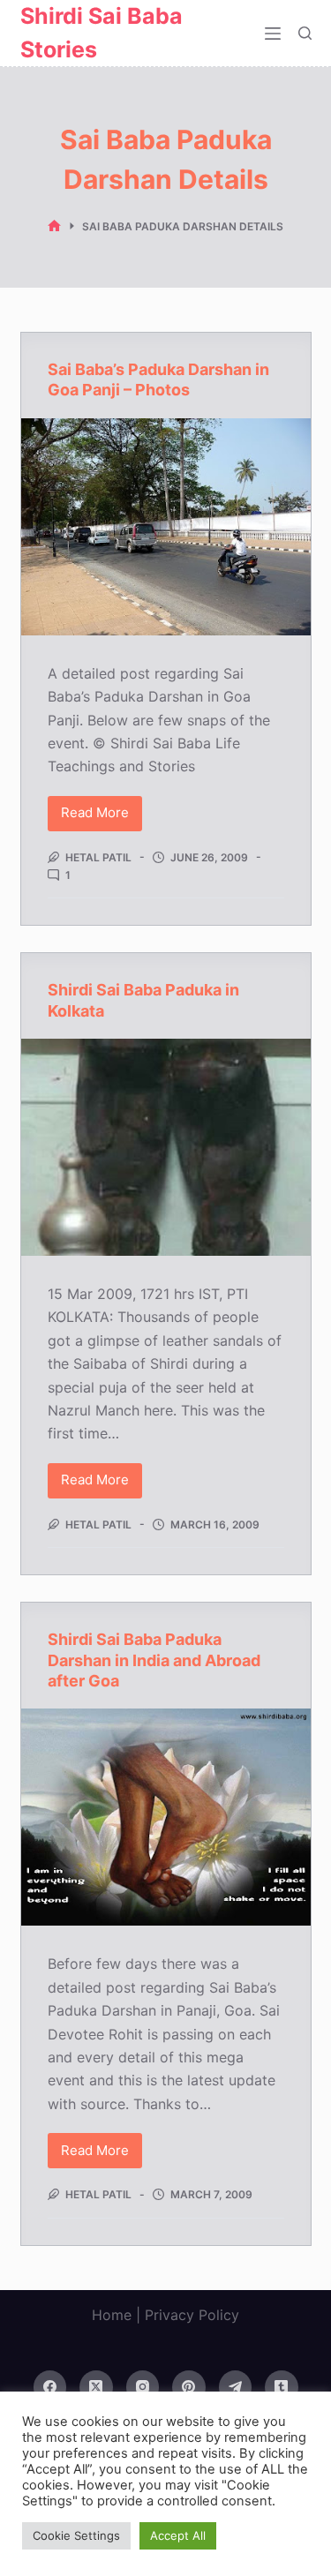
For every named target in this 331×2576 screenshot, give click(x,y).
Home (112, 2315)
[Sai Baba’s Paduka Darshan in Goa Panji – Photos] (166, 527)
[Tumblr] (282, 2387)
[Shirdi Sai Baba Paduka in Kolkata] (166, 1147)
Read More (102, 817)
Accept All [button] (178, 2535)
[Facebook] (50, 2387)
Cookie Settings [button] (76, 2535)
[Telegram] (236, 2387)
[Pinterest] (189, 2387)
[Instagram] (143, 2387)
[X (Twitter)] (96, 2387)
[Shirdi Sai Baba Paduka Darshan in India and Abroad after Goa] (166, 1817)
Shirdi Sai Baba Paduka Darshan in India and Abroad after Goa (154, 1660)
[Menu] (273, 34)
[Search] (305, 33)
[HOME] (54, 226)
